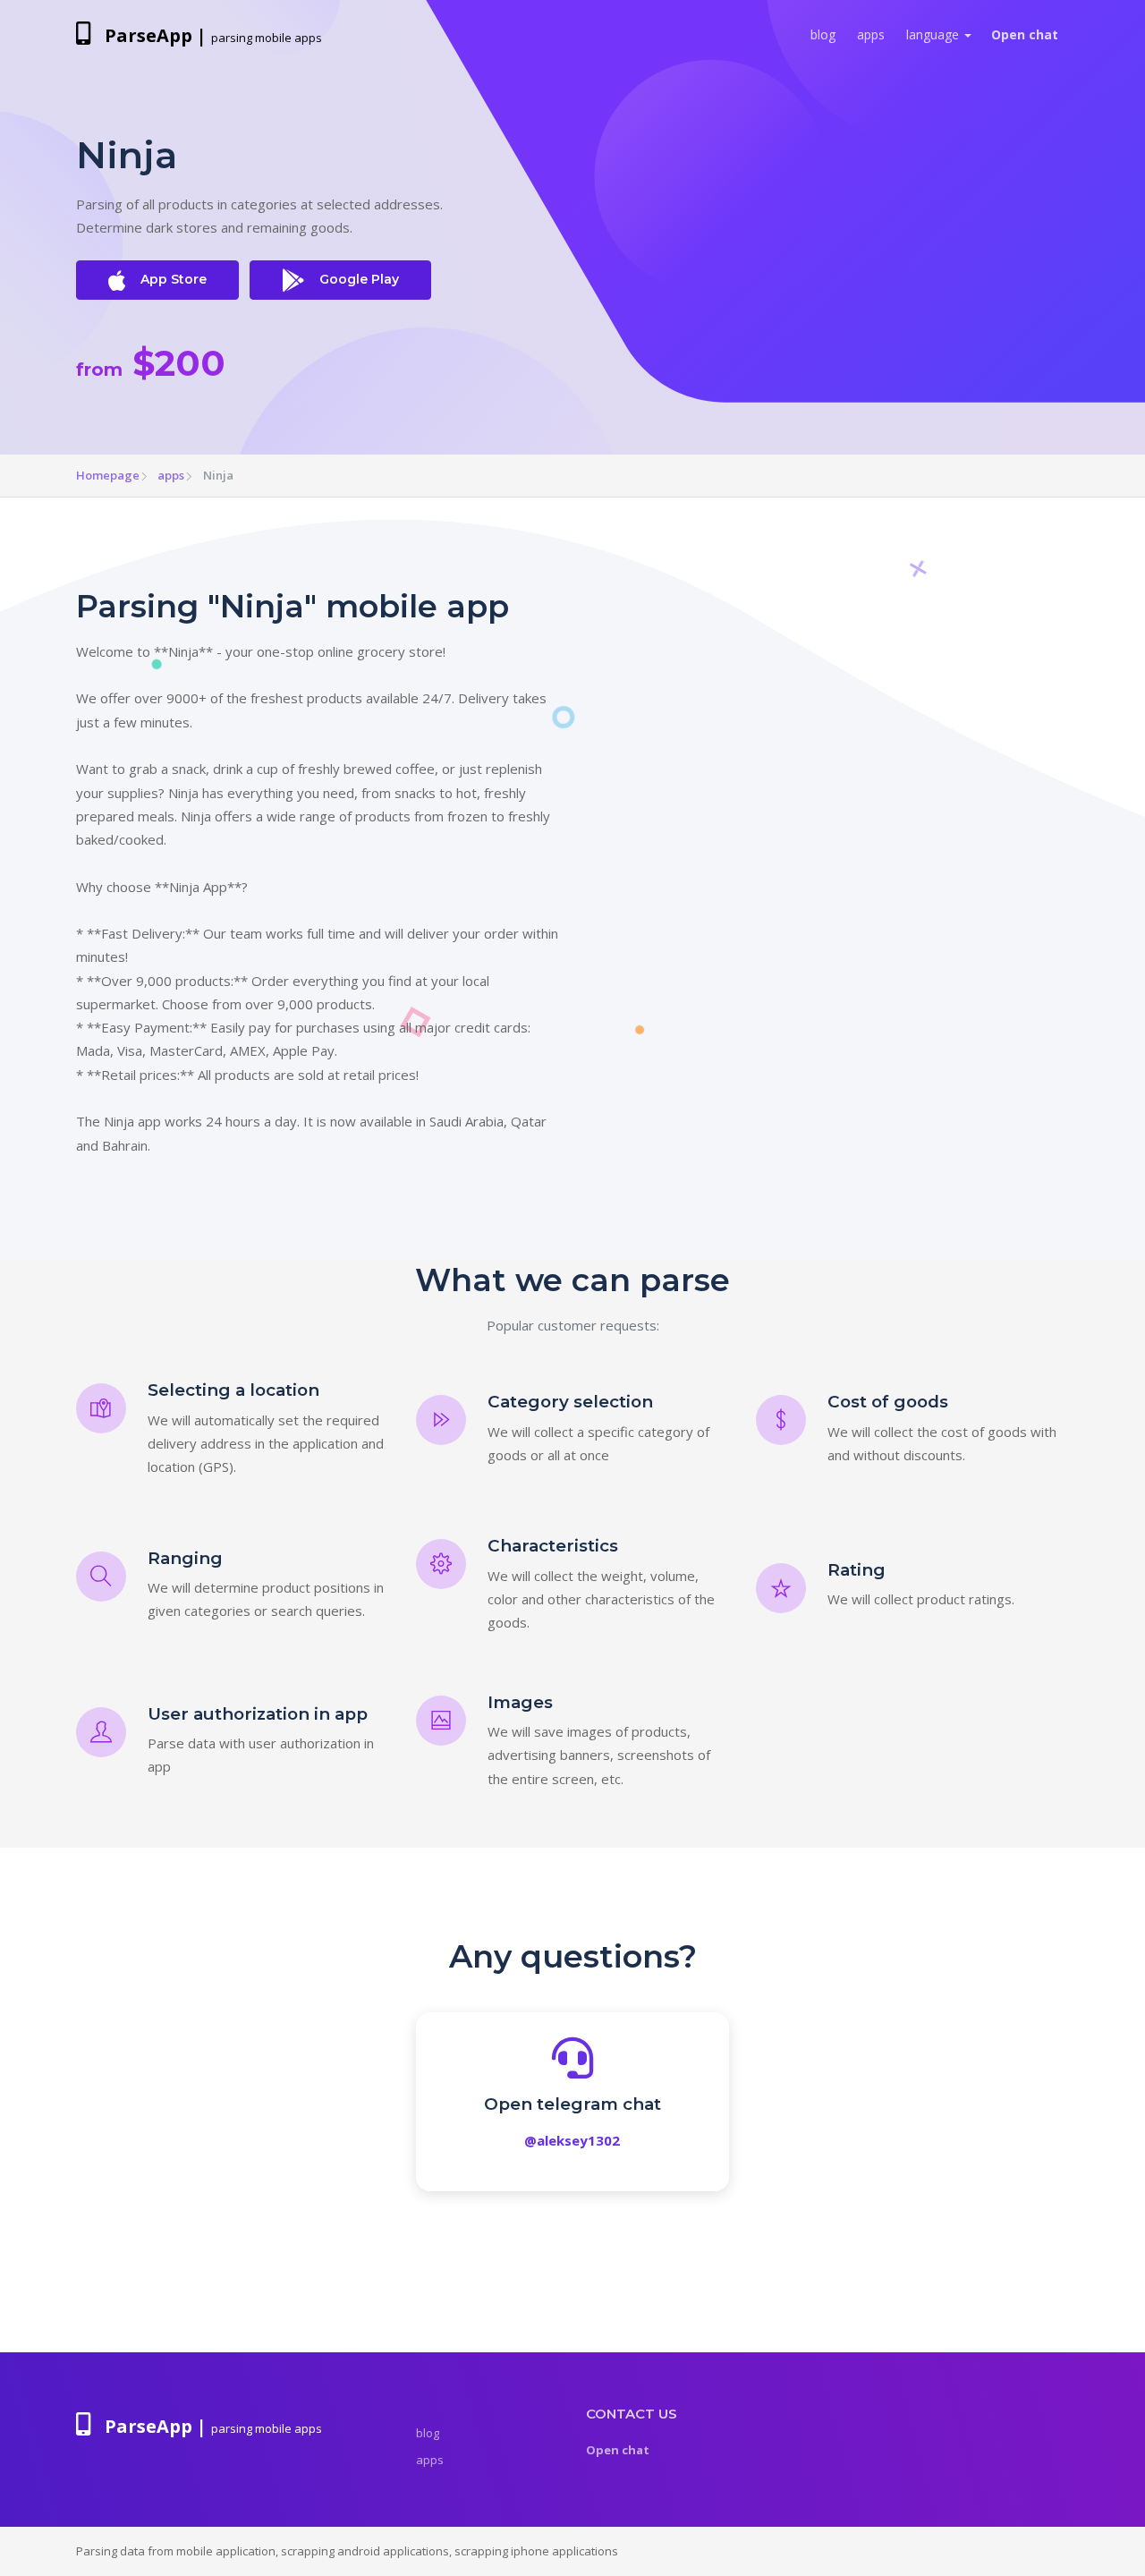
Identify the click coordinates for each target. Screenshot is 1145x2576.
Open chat (1025, 34)
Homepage (108, 475)
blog (823, 34)
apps (871, 34)
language (933, 34)
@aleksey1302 (572, 2140)
